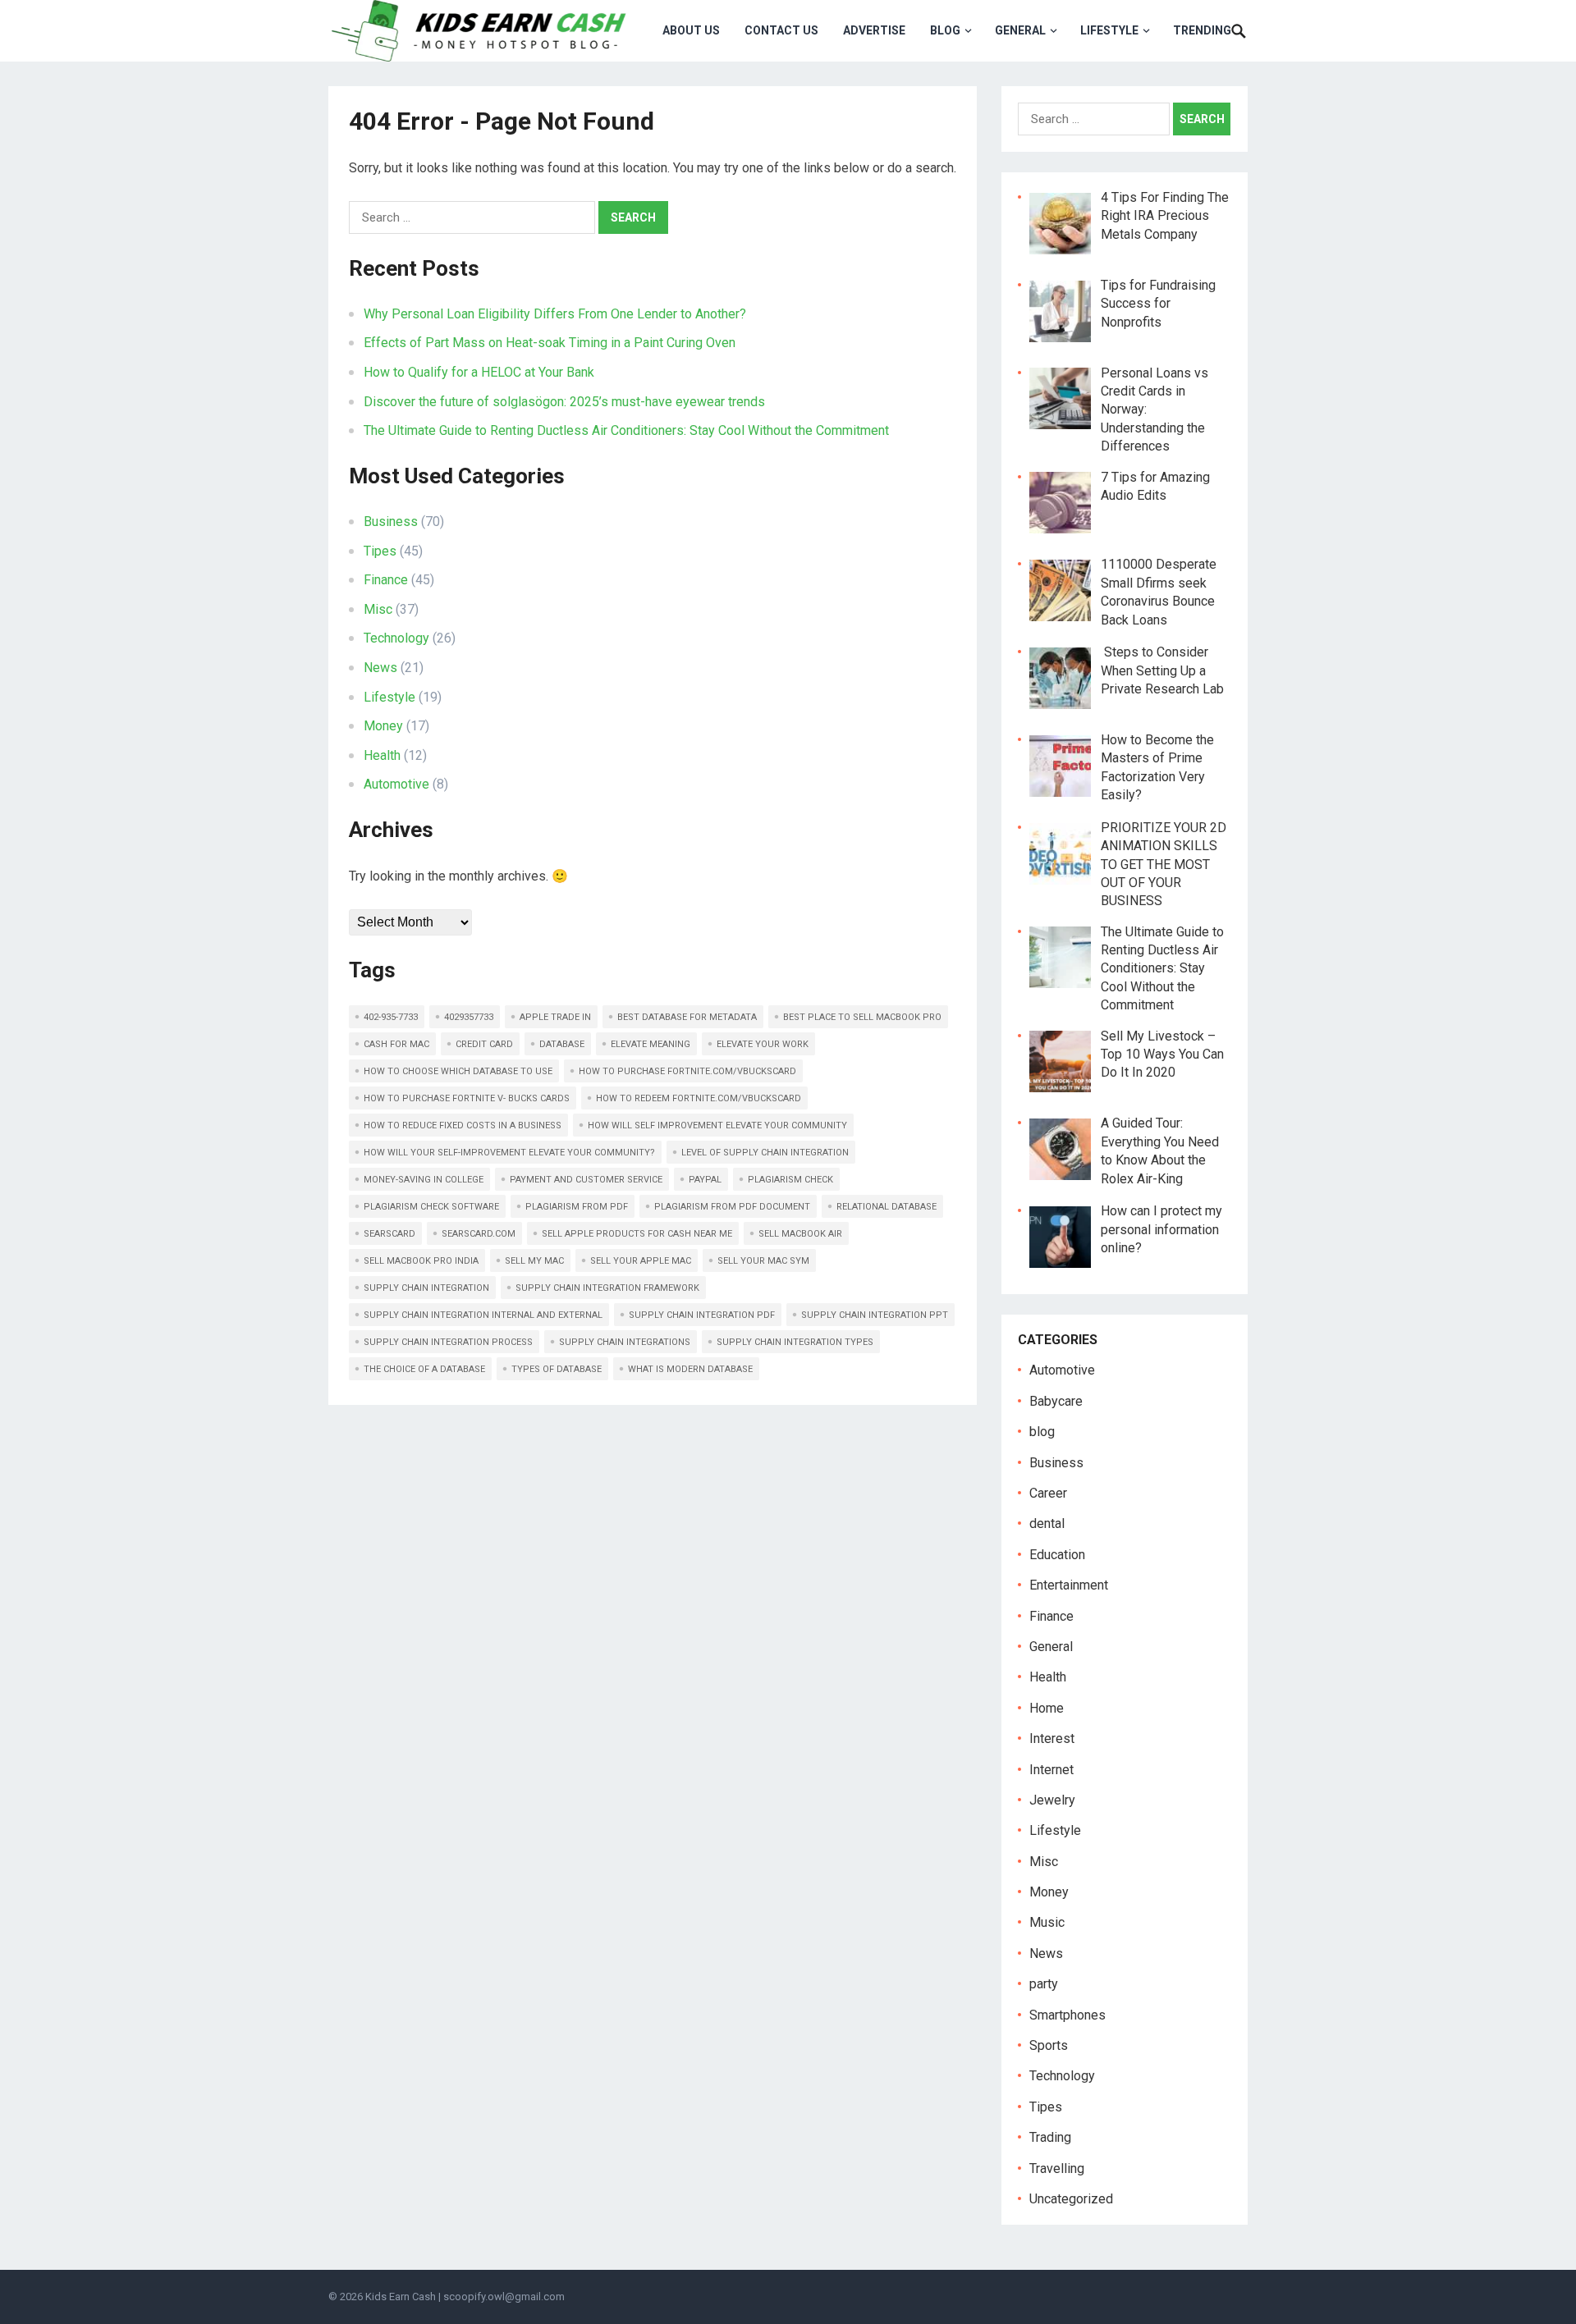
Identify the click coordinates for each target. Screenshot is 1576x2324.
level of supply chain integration (765, 1153)
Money (383, 726)
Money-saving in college (424, 1180)
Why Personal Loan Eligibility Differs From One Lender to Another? (555, 314)
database (562, 1044)
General (1020, 30)
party (1044, 1984)
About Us (691, 30)
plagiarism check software (431, 1207)
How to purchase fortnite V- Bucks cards (467, 1098)
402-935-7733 (391, 1017)
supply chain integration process (448, 1342)
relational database (886, 1207)
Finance (386, 580)
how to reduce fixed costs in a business (463, 1125)
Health (382, 755)
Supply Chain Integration (426, 1288)
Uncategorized (1071, 2199)
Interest (1052, 1738)
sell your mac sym (763, 1261)
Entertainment (1069, 1585)
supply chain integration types (795, 1342)
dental (1047, 1523)
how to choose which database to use (458, 1071)
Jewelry (1052, 1800)
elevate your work (763, 1044)
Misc (378, 609)
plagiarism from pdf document (732, 1207)
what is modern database (690, 1369)
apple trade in (555, 1017)
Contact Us (781, 30)
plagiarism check (790, 1180)
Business (391, 522)
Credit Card (484, 1044)
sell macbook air (800, 1234)
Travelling (1057, 2168)
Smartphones (1067, 2015)
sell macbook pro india (421, 1261)
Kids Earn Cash (401, 2297)
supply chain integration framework (607, 1288)
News (380, 668)
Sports (1049, 2045)
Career (1048, 1493)
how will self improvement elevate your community (717, 1125)
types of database (557, 1369)
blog (1042, 1432)
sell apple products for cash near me (637, 1234)
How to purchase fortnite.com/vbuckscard (687, 1071)
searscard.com (479, 1234)
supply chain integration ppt (875, 1315)
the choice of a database (424, 1369)
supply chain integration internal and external (483, 1315)
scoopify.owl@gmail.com (504, 2297)
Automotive (396, 784)
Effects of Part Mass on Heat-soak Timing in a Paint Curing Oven (550, 343)
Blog (945, 30)
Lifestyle (1109, 30)
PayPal (705, 1180)
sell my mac (534, 1261)
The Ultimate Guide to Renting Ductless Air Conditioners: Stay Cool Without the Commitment (626, 430)
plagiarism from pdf (577, 1207)
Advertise (874, 30)
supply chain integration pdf (702, 1315)
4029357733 (469, 1017)
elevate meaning (651, 1044)
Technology (396, 638)
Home (1047, 1708)
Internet (1051, 1770)
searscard (389, 1234)
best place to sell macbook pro (862, 1017)
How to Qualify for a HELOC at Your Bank (479, 372)
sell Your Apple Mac (641, 1261)
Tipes (380, 551)
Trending (1202, 30)
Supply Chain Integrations (625, 1342)
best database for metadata (687, 1017)
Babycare (1056, 1401)
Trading (1050, 2137)
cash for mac (396, 1044)
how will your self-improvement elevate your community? (509, 1153)
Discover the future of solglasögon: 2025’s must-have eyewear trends (564, 402)
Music (1047, 1922)
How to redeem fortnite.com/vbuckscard (699, 1098)
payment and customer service (586, 1180)
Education (1057, 1555)
